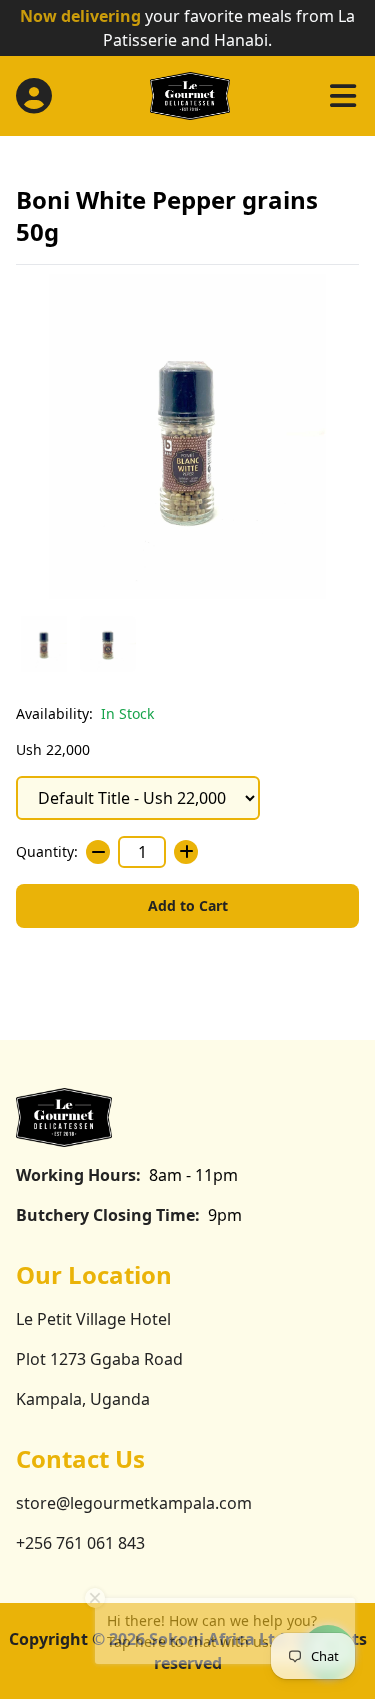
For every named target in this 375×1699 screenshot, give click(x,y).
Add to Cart (188, 905)
